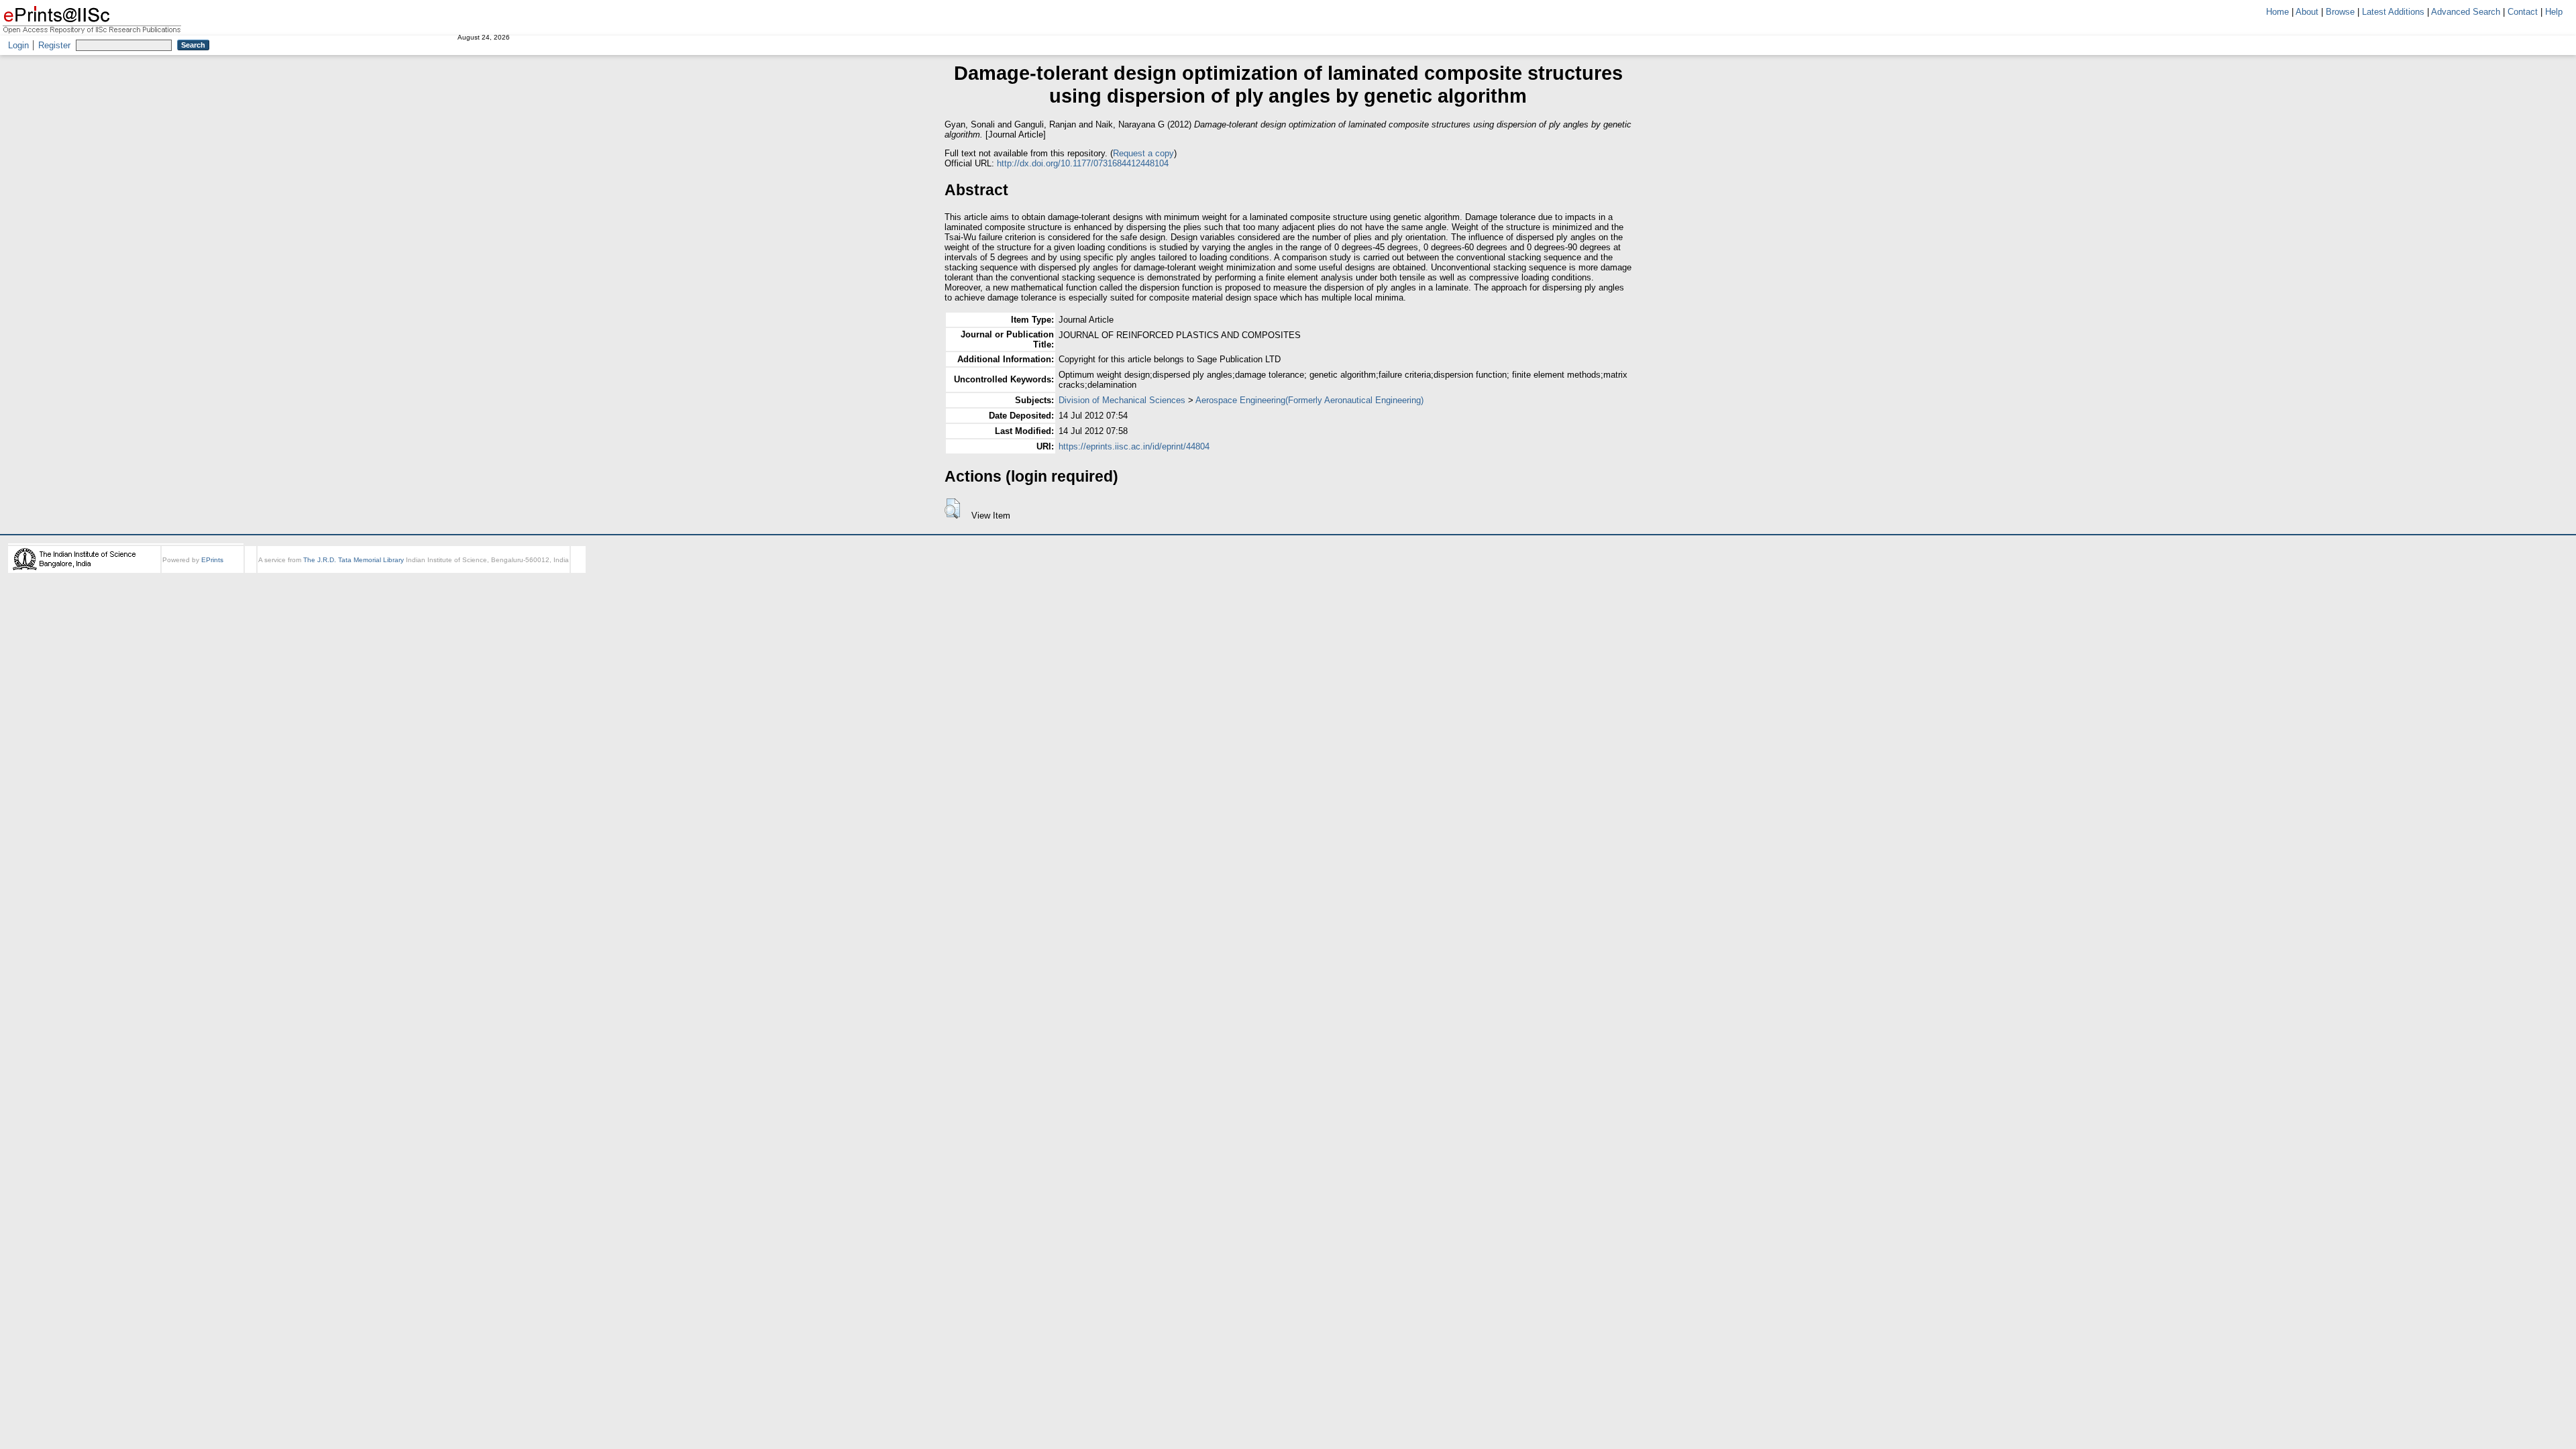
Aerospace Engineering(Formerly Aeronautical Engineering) (1309, 400)
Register (54, 45)
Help (2554, 12)
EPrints (212, 560)
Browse (2340, 12)
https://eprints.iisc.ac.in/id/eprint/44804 (1134, 446)
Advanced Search (2466, 12)
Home (2277, 12)
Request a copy (1143, 153)
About (2307, 12)
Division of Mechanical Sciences (1122, 400)
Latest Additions (2393, 12)
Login (18, 45)
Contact (2523, 12)
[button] (952, 508)
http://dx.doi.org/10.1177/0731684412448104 (1083, 163)
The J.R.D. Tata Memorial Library (354, 560)
